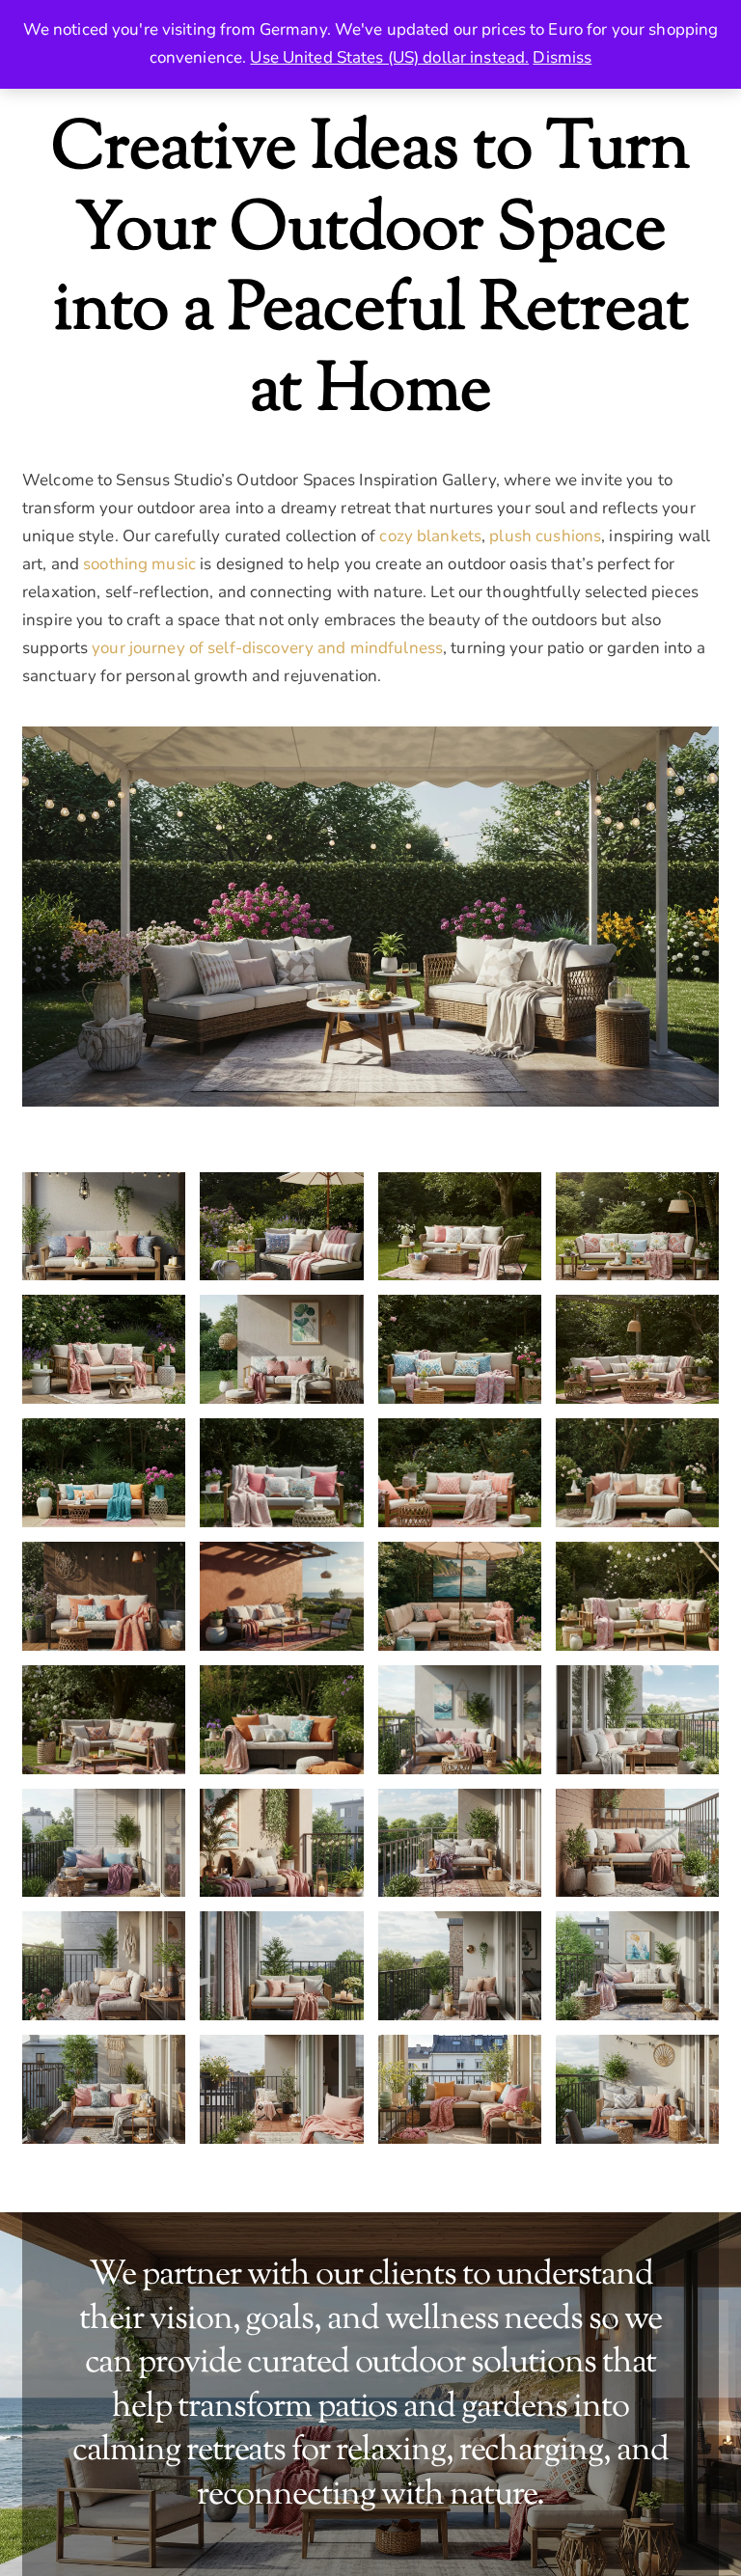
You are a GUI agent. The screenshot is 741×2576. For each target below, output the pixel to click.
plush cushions (545, 536)
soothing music (139, 564)
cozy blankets (430, 536)
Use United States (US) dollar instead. (389, 57)
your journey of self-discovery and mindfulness (267, 648)
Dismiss (562, 57)
